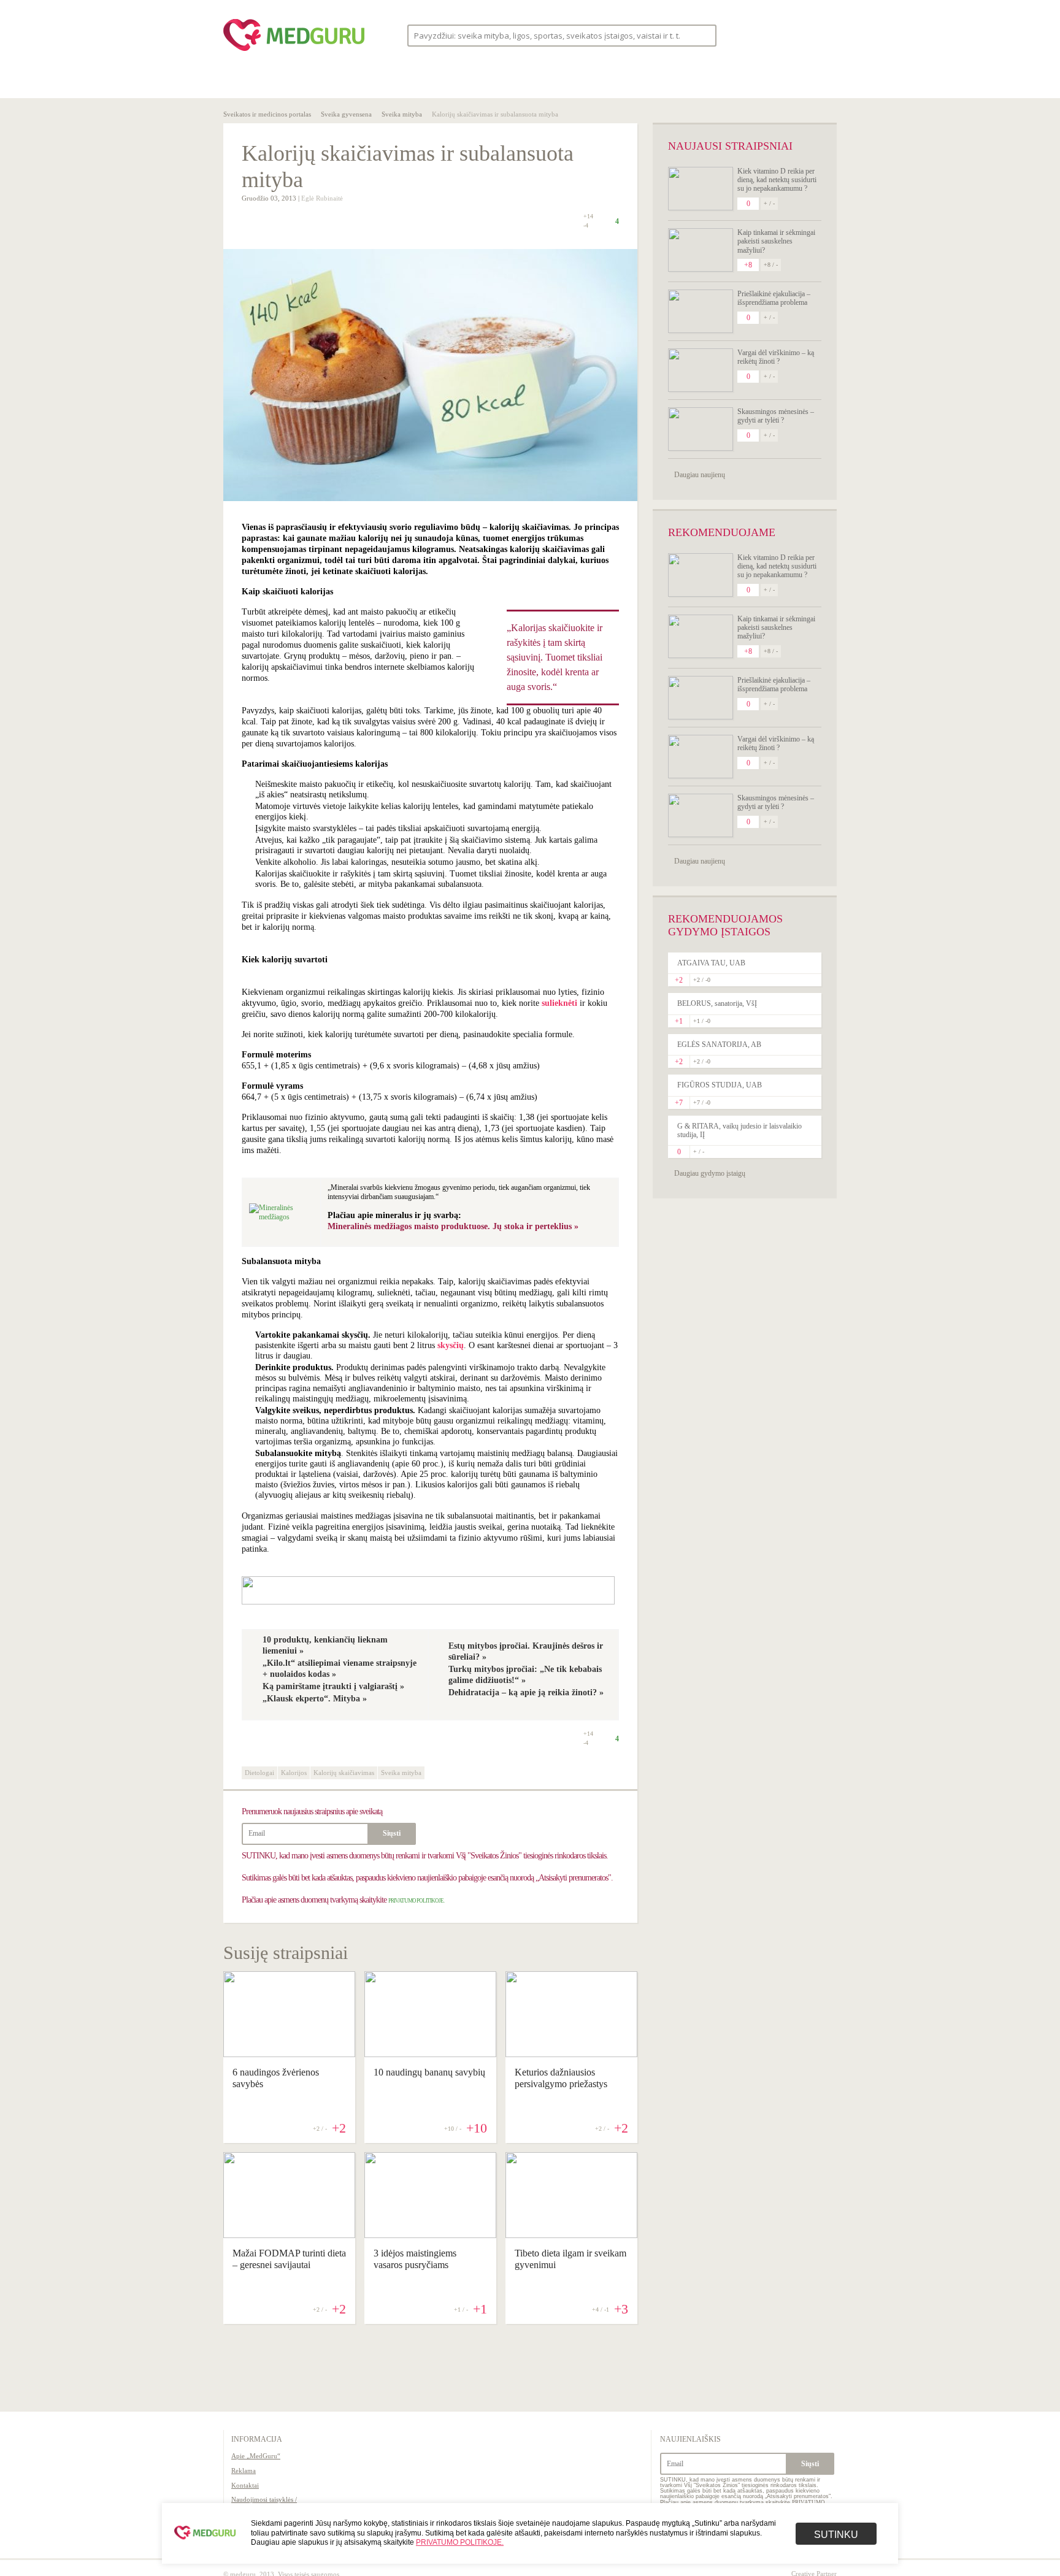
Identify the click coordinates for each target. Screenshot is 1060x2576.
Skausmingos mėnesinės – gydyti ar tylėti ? (776, 416)
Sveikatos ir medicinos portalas (267, 114)
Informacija (257, 2439)
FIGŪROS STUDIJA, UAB (720, 1085)
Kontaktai (245, 2485)
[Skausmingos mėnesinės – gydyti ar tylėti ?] (701, 429)
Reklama (244, 2471)
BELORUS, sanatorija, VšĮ (717, 1003)
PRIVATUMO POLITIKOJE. (416, 1901)
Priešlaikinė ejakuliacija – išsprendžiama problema (774, 298)
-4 (586, 226)
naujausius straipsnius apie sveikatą (312, 1811)
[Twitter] (799, 35)
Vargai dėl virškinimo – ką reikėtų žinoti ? (776, 357)
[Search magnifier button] (703, 35)
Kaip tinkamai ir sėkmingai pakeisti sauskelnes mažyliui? (776, 241)
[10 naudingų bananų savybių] (430, 2054)
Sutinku (836, 2535)
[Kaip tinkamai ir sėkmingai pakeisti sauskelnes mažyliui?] (701, 250)
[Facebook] (775, 35)
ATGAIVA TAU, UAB (711, 963)
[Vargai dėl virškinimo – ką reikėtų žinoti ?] (701, 370)
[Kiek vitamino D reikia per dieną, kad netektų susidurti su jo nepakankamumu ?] (701, 189)
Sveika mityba (402, 114)
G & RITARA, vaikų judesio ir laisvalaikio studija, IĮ (739, 1130)
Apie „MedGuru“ (256, 2456)
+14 (588, 216)
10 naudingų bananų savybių (429, 2072)
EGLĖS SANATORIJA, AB (719, 1045)
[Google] (822, 35)
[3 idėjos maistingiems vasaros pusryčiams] (430, 2235)
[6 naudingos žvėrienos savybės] (289, 2054)
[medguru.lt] (294, 51)
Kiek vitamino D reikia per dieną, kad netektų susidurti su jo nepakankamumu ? (777, 180)
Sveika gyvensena (346, 114)
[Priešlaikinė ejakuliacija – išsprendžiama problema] (701, 311)
